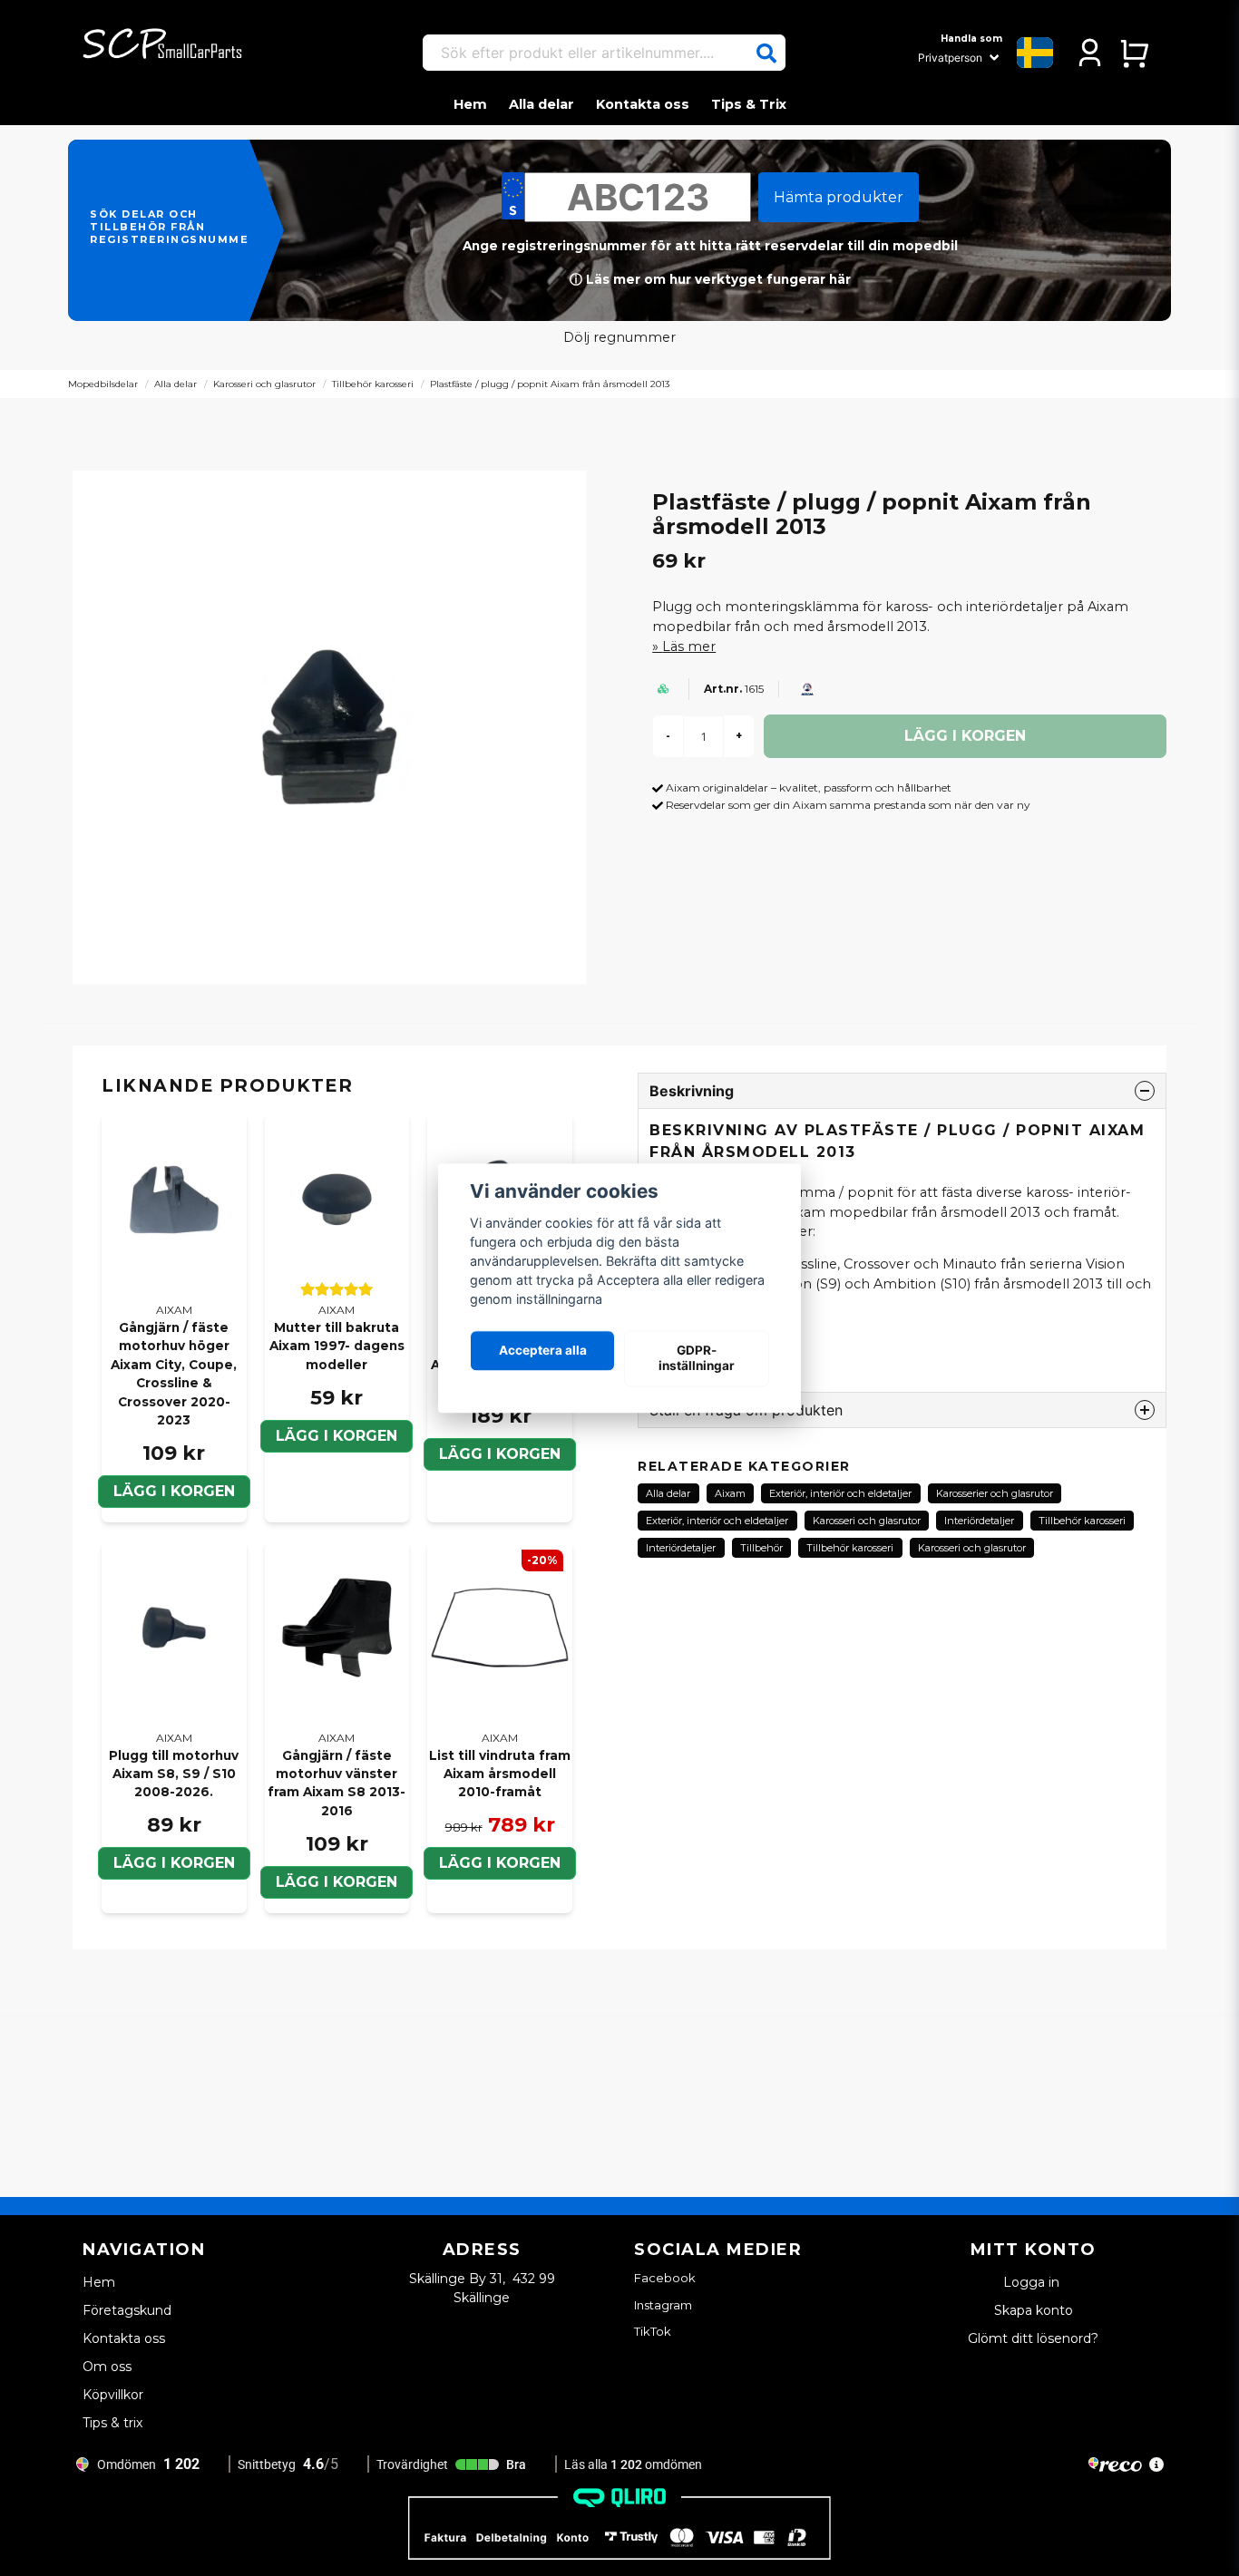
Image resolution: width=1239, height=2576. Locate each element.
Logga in (1033, 2282)
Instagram (663, 2305)
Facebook (665, 2278)
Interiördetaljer (979, 1521)
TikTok (653, 2331)
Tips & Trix (749, 104)
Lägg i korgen (337, 1436)
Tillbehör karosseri (373, 384)
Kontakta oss (643, 104)
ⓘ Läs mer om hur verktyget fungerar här (710, 279)
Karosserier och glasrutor (995, 1493)
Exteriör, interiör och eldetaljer (840, 1493)
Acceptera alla (543, 1351)
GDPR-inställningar (697, 1358)
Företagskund (127, 2310)
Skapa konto (1034, 2310)
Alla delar (541, 104)
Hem (470, 104)
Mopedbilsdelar (103, 384)
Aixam (730, 1493)
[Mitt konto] (1090, 53)
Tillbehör (761, 1548)
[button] (766, 53)
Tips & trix (112, 2423)
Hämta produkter (839, 197)
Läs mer (689, 646)
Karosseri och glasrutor (264, 384)
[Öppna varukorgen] (1134, 53)
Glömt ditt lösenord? (1033, 2338)
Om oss (107, 2367)
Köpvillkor (113, 2395)
